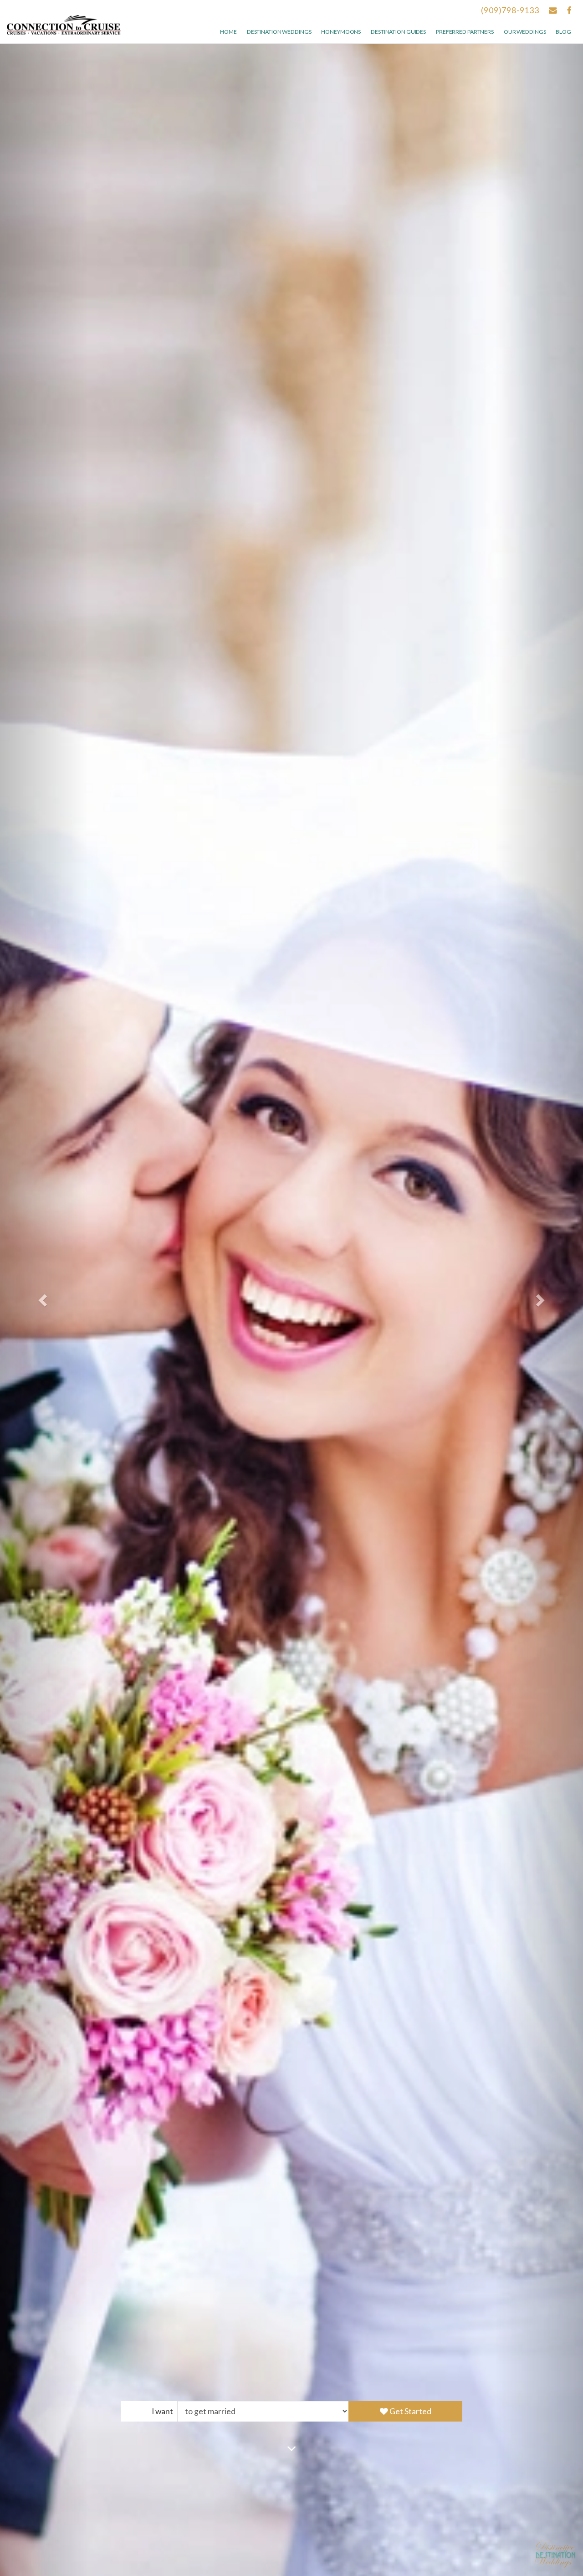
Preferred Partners (465, 32)
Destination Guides (398, 32)
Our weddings (525, 32)
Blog (563, 32)
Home (228, 32)
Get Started (410, 2411)
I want (162, 2411)
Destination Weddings (279, 32)
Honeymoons (341, 32)
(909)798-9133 (510, 10)
